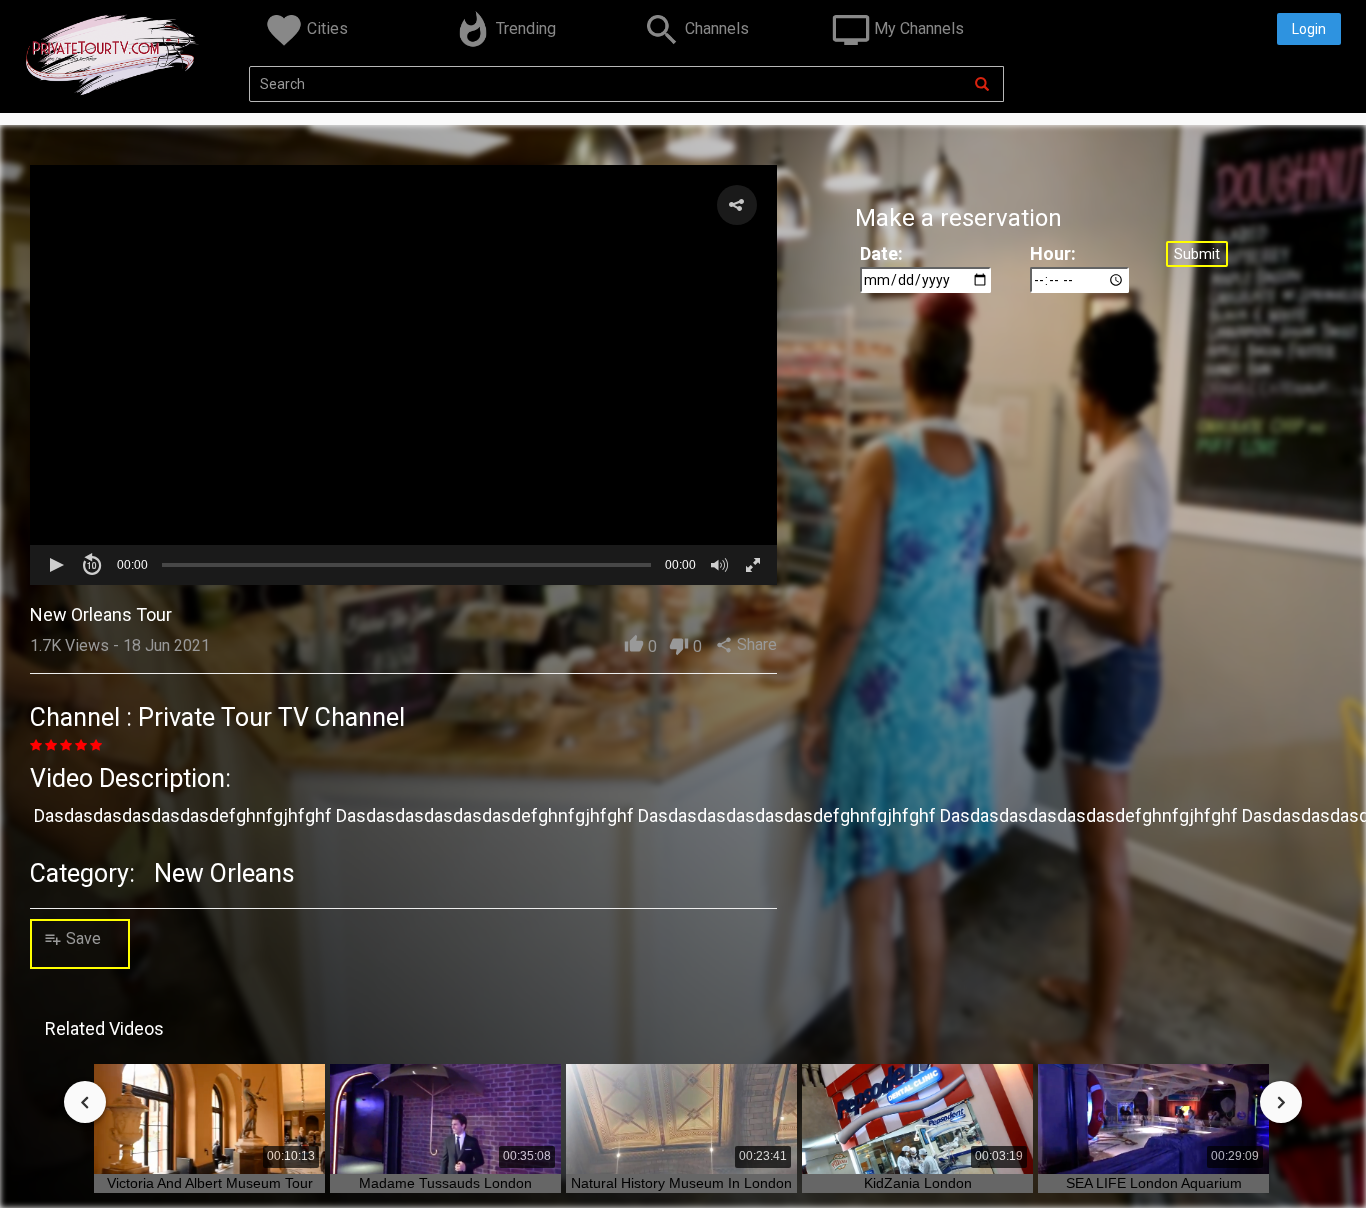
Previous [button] (85, 1102)
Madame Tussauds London (445, 1183)
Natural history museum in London (681, 1183)
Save (76, 938)
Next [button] (1281, 1102)
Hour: (1053, 253)
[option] (212, 1128)
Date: (881, 253)
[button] (737, 205)
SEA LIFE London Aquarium (1154, 1183)
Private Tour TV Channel (271, 717)
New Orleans (224, 873)
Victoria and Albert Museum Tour (210, 1183)
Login (1309, 29)
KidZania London (918, 1183)
